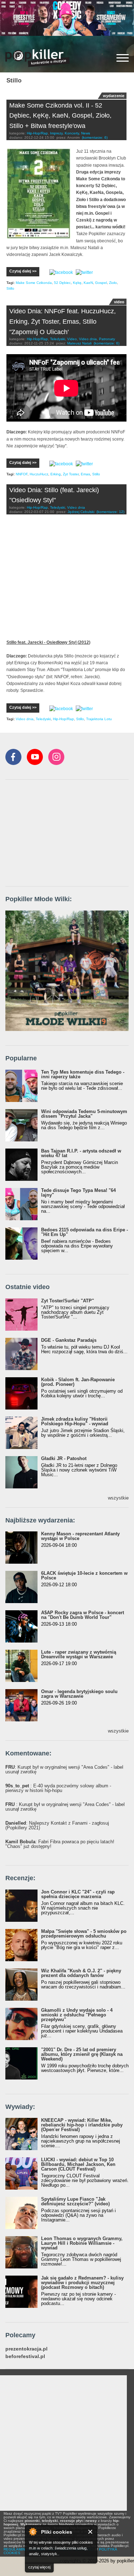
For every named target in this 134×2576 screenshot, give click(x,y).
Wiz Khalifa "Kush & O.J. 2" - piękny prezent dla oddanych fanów (81, 1973)
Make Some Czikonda (34, 283)
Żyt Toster (71, 474)
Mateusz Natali (79, 343)
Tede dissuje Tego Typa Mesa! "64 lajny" (78, 1193)
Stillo (10, 288)
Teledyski (58, 339)
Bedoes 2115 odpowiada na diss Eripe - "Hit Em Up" (85, 1232)
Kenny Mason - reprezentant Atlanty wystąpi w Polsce (80, 1536)
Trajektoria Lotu (99, 719)
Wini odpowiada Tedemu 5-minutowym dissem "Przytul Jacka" (84, 1114)
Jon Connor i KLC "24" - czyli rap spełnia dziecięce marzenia (78, 1894)
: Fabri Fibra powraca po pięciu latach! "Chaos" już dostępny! (60, 1844)
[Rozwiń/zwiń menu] (123, 58)
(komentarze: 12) (110, 512)
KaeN (88, 283)
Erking (56, 474)
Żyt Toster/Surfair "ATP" (68, 1301)
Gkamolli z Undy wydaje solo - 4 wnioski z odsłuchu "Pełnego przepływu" (77, 2015)
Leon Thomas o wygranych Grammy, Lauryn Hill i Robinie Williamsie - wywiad (82, 2243)
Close (91, 2532)
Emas (85, 474)
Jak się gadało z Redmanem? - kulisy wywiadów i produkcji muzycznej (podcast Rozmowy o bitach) (82, 2283)
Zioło (113, 283)
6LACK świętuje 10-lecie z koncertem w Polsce (84, 1575)
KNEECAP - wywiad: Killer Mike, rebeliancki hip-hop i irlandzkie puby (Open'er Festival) (82, 2125)
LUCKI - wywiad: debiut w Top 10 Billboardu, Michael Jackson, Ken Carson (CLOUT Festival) (78, 2164)
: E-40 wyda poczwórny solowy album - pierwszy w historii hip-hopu (58, 1788)
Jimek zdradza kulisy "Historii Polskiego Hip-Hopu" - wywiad (75, 1421)
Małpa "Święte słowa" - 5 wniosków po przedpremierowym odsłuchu (84, 1934)
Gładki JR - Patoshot (64, 1458)
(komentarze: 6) (95, 137)
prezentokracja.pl (26, 2349)
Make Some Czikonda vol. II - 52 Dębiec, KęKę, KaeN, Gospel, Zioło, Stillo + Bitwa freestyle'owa (60, 116)
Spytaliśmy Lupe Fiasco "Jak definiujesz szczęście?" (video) (75, 2201)
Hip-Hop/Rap (37, 133)
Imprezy (56, 133)
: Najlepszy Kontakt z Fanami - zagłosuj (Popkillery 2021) (57, 1825)
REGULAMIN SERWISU (23, 2549)
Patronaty (107, 339)
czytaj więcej (39, 2567)
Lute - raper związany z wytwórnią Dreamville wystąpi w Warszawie (79, 1654)
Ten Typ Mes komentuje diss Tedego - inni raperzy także (83, 1074)
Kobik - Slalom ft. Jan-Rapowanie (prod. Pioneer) (78, 1382)
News (86, 133)
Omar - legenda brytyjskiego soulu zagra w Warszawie (79, 1694)
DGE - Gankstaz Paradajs (69, 1340)
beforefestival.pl (25, 2356)
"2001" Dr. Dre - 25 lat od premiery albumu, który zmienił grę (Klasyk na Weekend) (82, 2054)
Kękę (77, 283)
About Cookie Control (33, 2532)
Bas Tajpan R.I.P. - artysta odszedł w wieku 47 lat (81, 1153)
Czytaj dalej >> (23, 271)
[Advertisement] (59, 833)
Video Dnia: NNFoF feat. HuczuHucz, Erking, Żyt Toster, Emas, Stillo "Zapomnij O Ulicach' (63, 322)
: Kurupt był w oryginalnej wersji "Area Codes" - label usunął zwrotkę (64, 1769)
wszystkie (118, 1498)
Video (72, 339)
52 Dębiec (62, 283)
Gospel (101, 283)
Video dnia (88, 339)
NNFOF (22, 474)
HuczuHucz (39, 474)
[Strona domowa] (38, 58)
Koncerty (72, 133)
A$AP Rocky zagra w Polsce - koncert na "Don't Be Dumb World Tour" (83, 1615)
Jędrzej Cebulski (81, 512)
